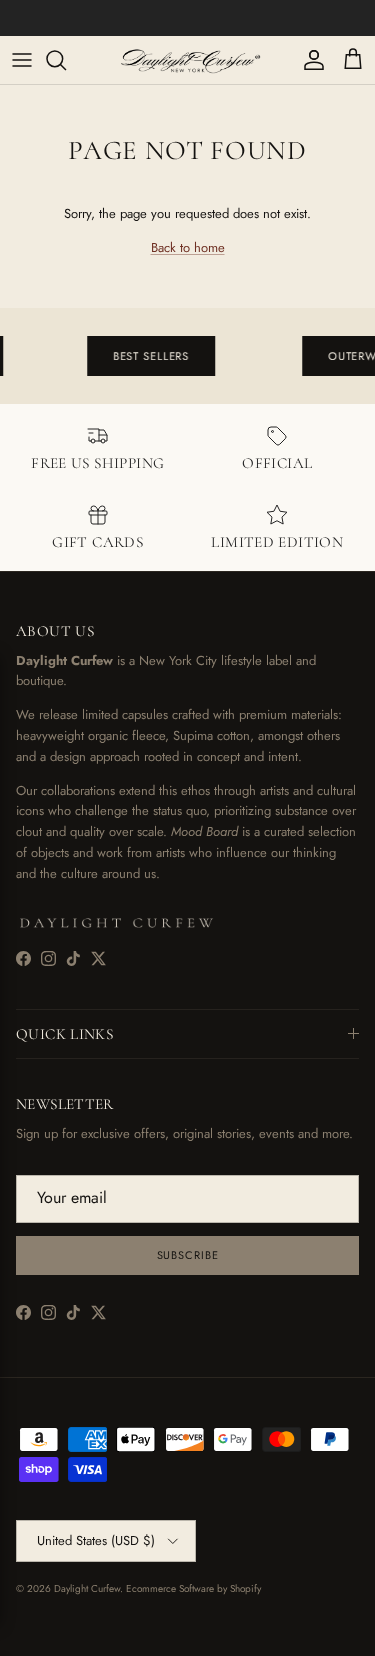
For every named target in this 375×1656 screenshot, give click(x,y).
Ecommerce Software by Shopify (193, 1588)
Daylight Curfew (87, 1588)
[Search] (66, 60)
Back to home (188, 247)
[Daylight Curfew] (187, 60)
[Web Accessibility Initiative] (8, 1633)
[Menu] (22, 60)
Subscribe (188, 1255)
